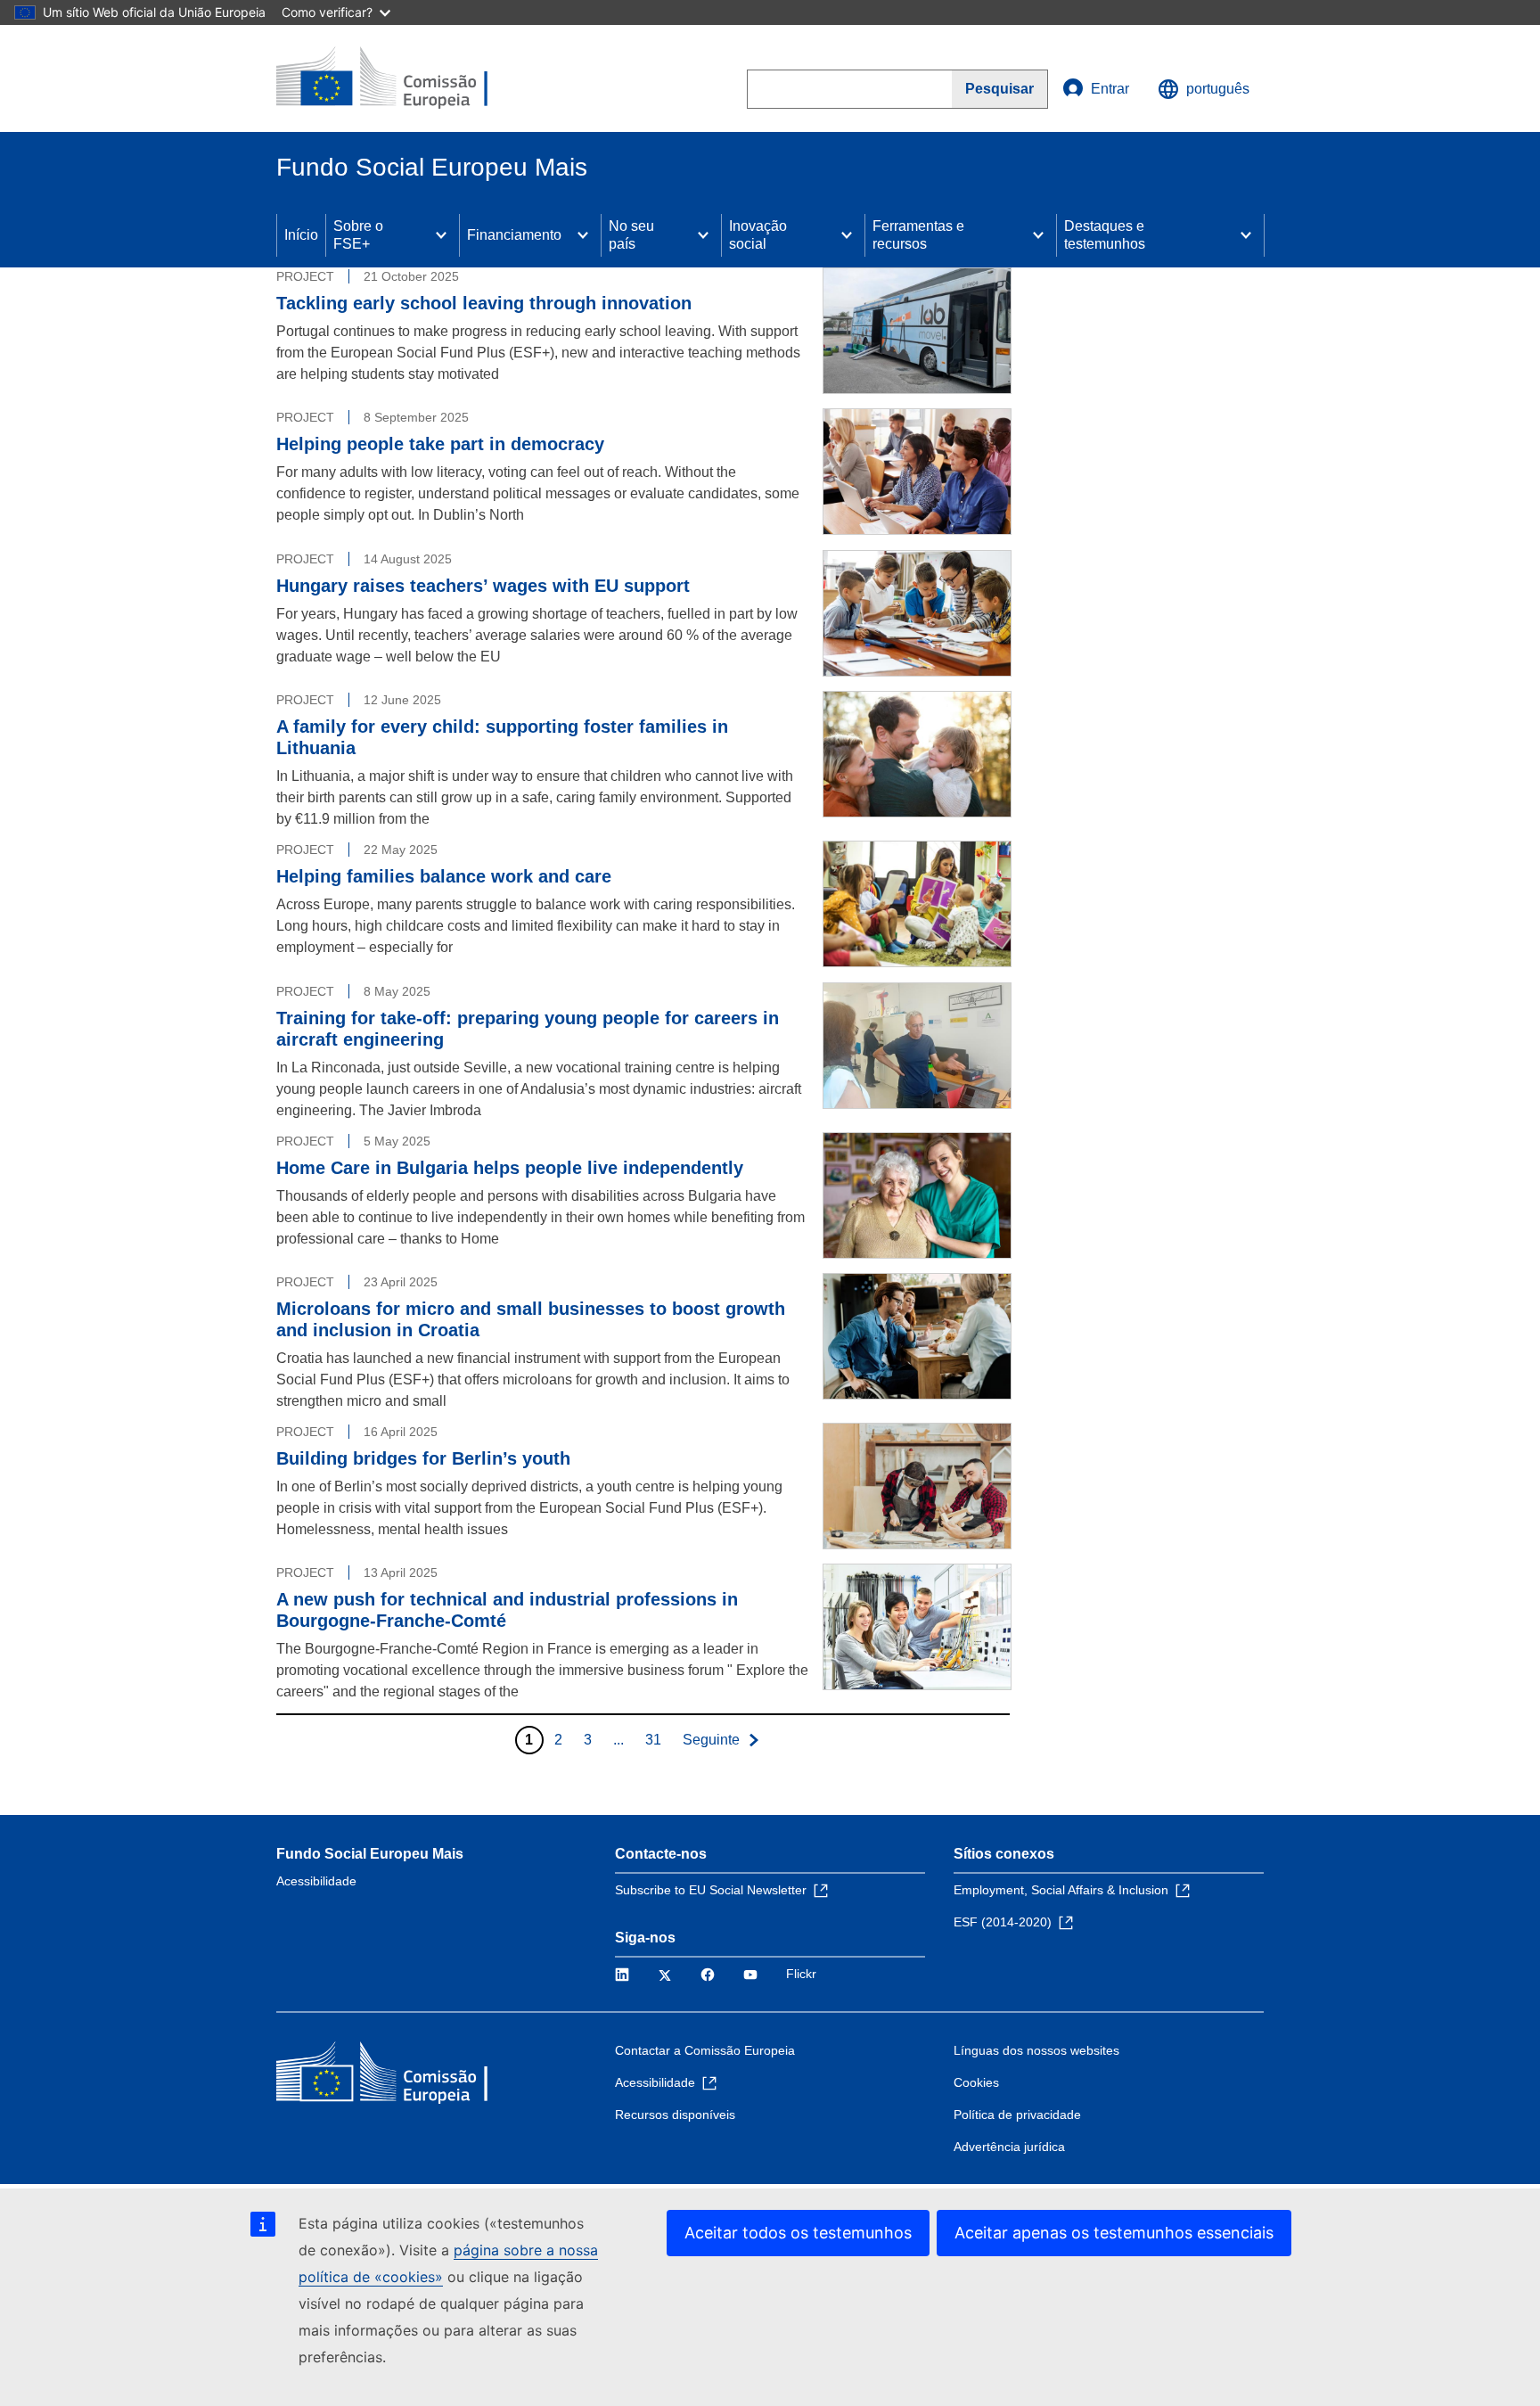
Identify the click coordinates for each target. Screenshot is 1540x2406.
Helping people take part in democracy (440, 444)
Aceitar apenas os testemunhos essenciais (1114, 2233)
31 (653, 1740)
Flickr (801, 1974)
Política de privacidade (1017, 2114)
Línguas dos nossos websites (1036, 2050)
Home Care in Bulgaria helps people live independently (510, 1168)
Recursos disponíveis (675, 2114)
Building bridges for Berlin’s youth (423, 1458)
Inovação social (758, 235)
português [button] (1218, 89)
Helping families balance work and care (444, 876)
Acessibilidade (316, 1881)
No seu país (631, 235)
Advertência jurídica (1009, 2147)
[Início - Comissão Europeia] (405, 78)
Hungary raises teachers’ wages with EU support (483, 586)
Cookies (976, 2082)
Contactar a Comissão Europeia (705, 2050)
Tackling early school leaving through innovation (484, 303)
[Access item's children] (441, 235)
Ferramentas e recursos (918, 235)
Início (301, 235)
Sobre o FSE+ (358, 235)
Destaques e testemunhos (1105, 235)
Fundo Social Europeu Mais (370, 1854)
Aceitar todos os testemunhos (798, 2233)
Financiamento (514, 235)
